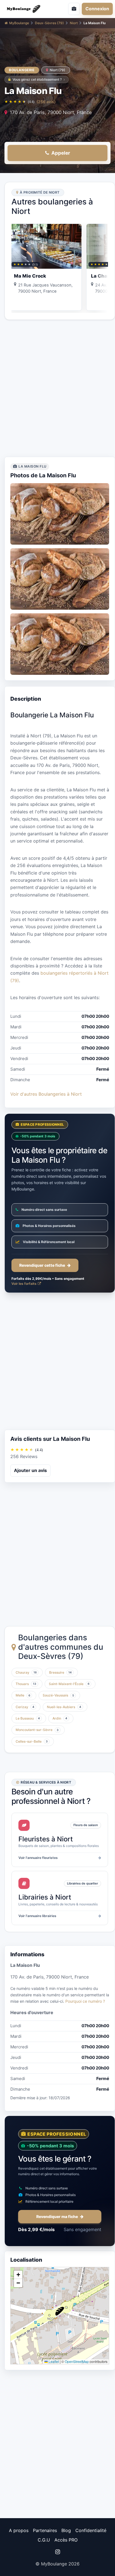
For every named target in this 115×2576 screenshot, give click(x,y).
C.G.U (44, 2540)
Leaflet (53, 2361)
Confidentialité (91, 2530)
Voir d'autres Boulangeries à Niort (46, 1094)
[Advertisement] (57, 388)
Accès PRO (66, 2540)
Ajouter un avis (30, 1470)
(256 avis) (46, 102)
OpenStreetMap (77, 2361)
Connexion (97, 9)
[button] (60, 2311)
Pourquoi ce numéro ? (85, 2001)
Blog (66, 2530)
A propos (19, 2530)
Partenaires (45, 2530)
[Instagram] (57, 2552)
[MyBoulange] (27, 9)
